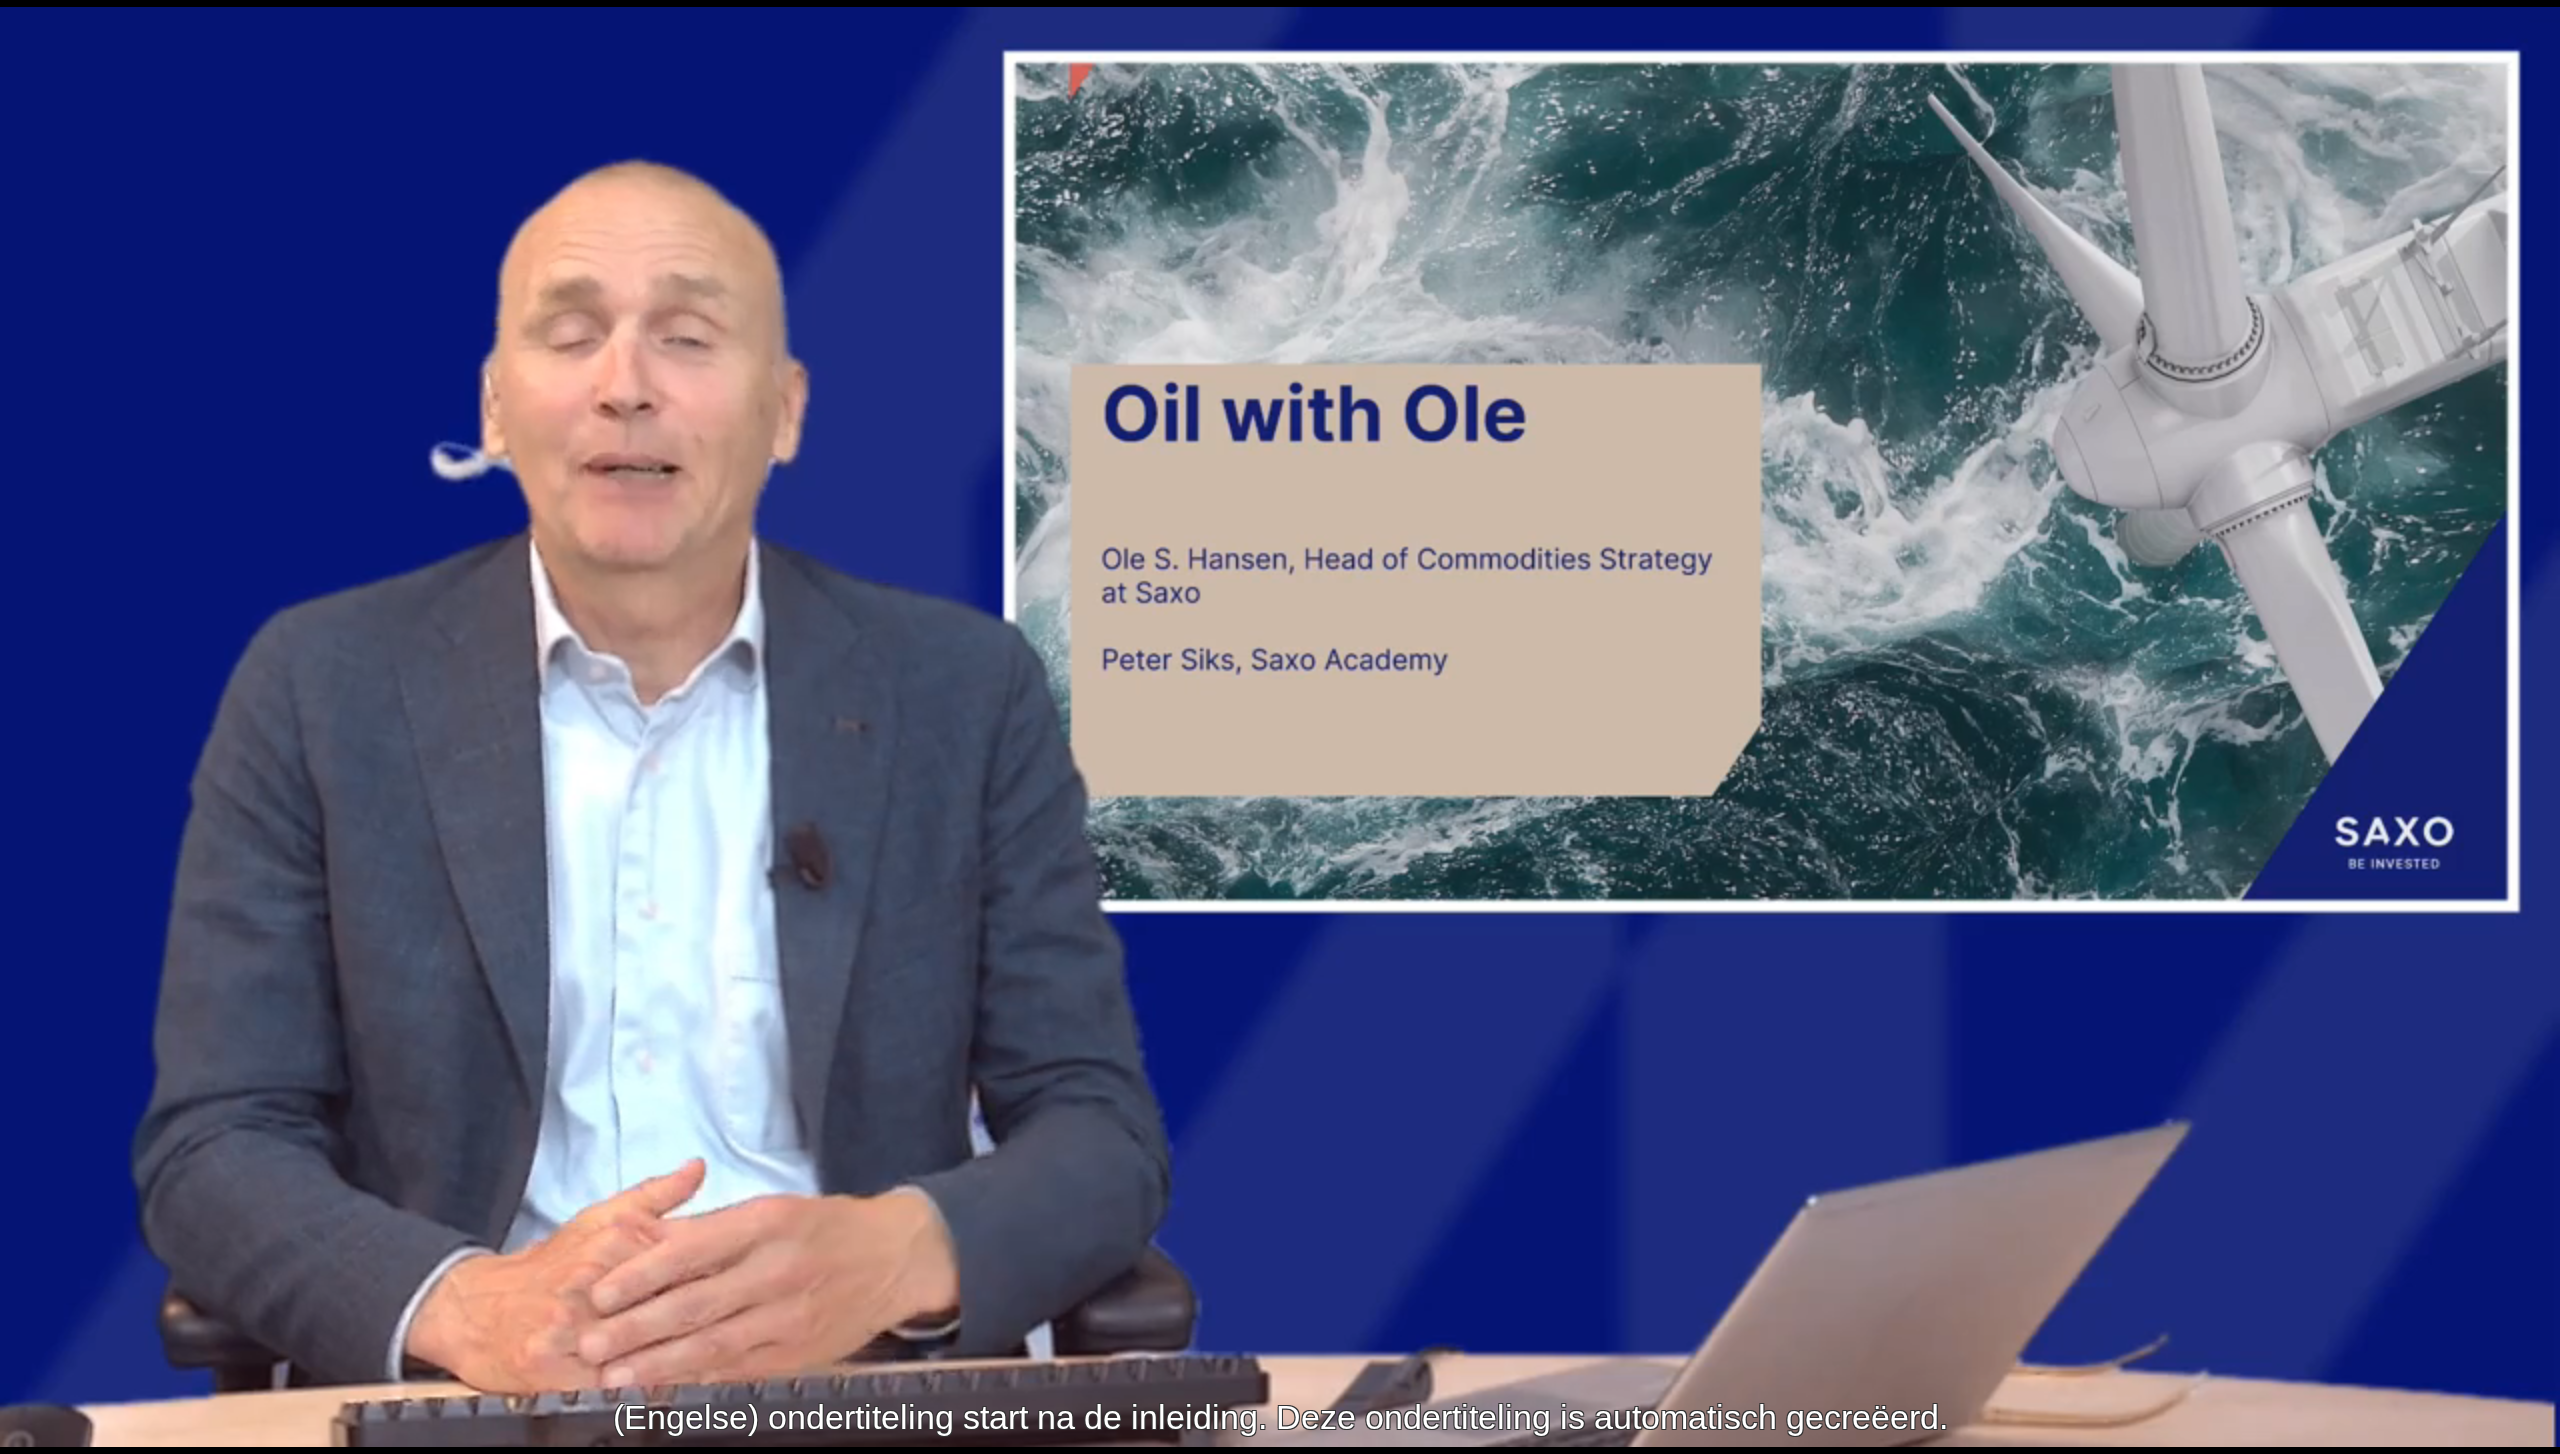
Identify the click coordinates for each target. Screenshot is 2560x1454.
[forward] (1385, 727)
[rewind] (1175, 727)
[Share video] (2528, 32)
